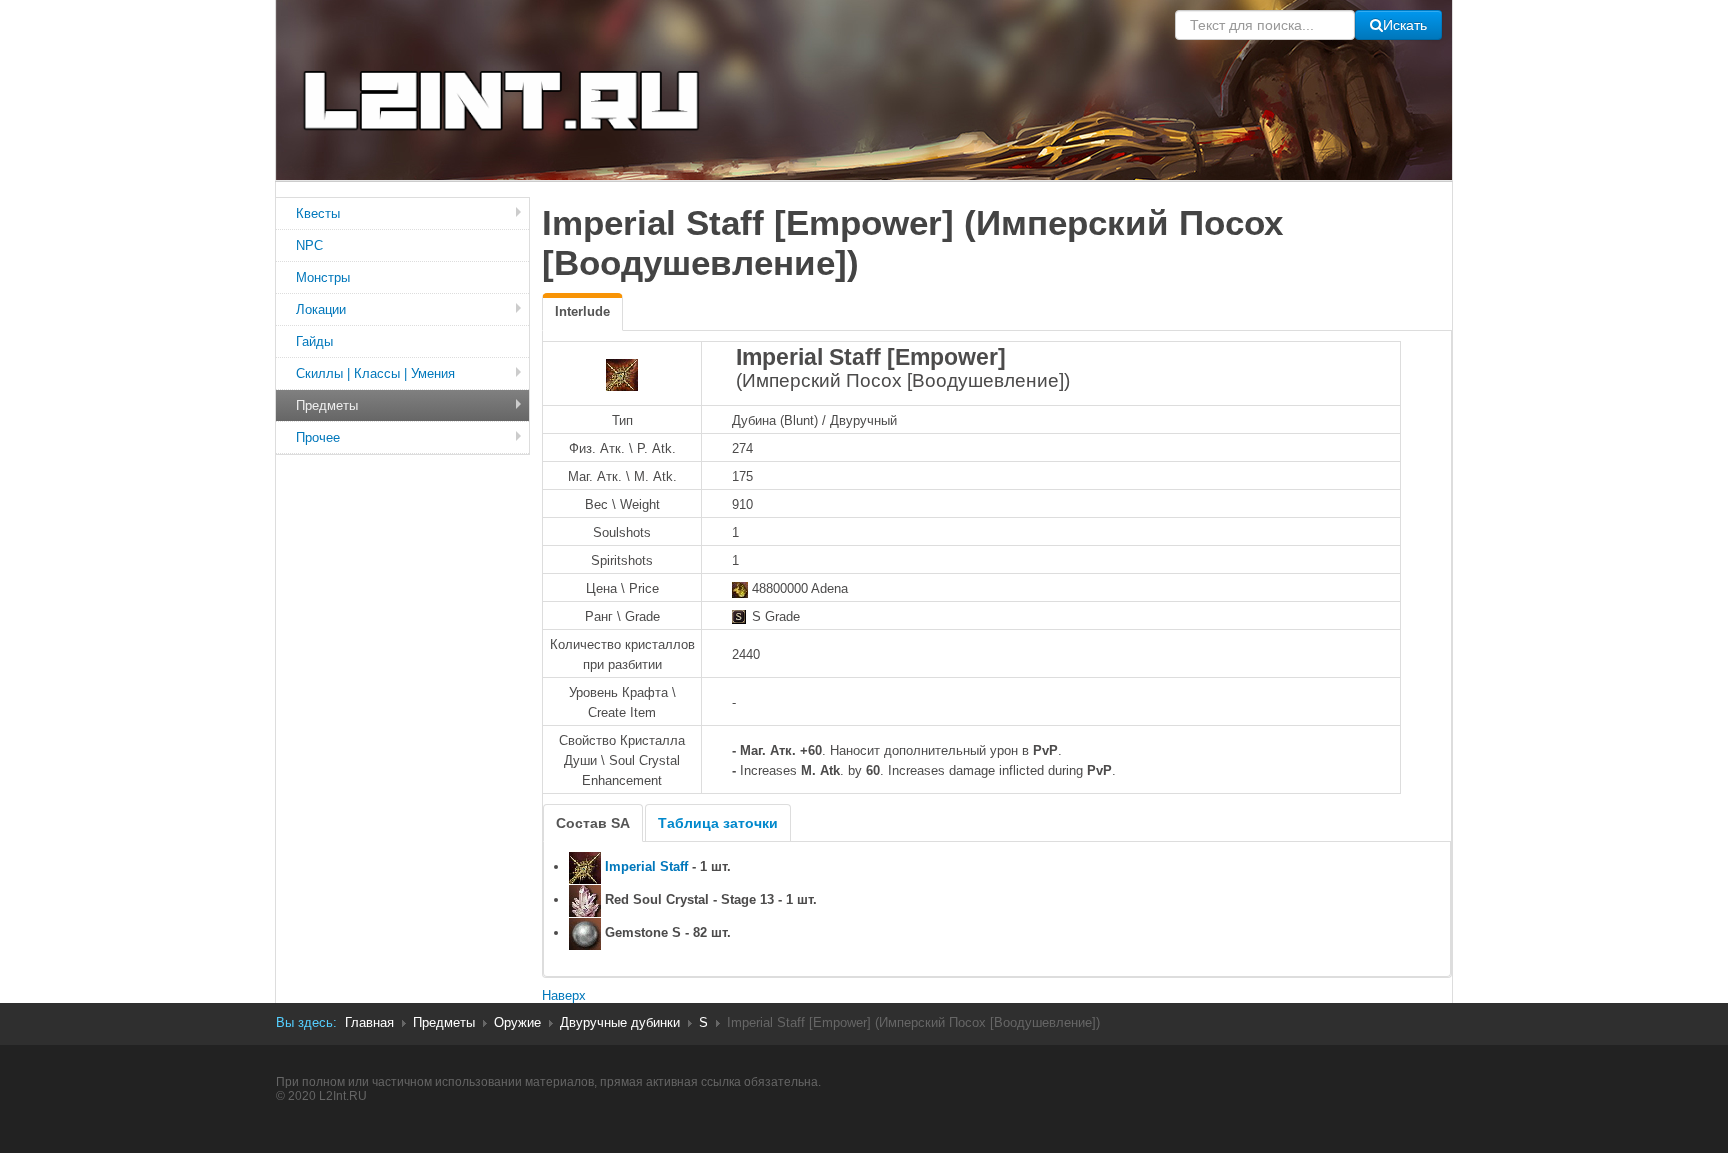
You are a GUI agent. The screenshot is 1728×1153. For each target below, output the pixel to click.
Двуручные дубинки (620, 1022)
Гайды (314, 341)
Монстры (323, 277)
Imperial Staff (646, 866)
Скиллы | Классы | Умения (375, 373)
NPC (309, 245)
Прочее (318, 437)
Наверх (564, 995)
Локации (321, 309)
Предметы (327, 405)
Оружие (517, 1022)
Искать (1405, 25)
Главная (369, 1022)
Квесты (318, 213)
